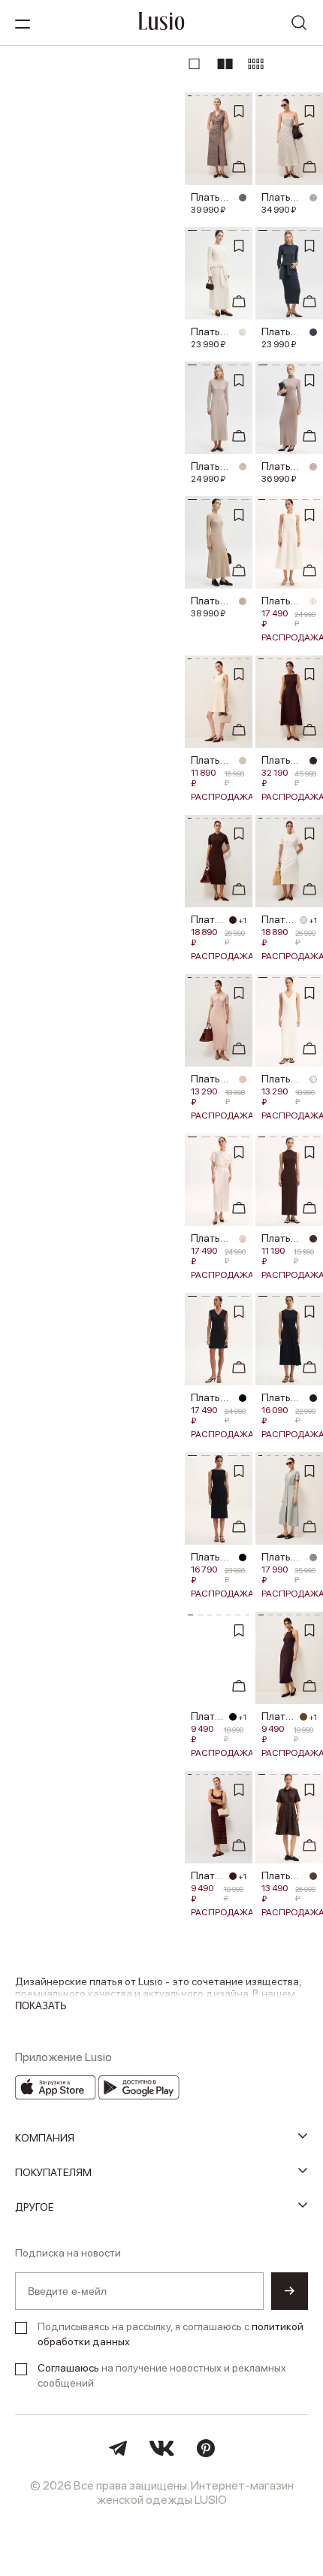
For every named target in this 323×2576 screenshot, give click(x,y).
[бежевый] (313, 467)
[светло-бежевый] (243, 601)
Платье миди (213, 1238)
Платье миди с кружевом (208, 1875)
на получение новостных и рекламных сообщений (162, 2375)
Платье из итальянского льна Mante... (283, 760)
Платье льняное (283, 1875)
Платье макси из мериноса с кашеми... (213, 466)
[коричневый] (243, 198)
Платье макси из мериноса (213, 331)
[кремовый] (313, 198)
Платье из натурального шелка (213, 197)
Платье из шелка (283, 1557)
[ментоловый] (313, 1557)
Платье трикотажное (283, 1238)
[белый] (303, 920)
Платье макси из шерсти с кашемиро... (283, 466)
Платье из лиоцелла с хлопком (213, 760)
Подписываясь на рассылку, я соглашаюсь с (171, 2334)
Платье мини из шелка (213, 1397)
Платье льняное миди (283, 601)
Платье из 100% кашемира (213, 601)
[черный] (243, 1398)
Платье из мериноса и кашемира (283, 331)
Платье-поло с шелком (208, 919)
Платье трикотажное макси (283, 1079)
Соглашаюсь (68, 2368)
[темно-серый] (313, 332)
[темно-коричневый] (313, 1239)
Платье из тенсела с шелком (213, 1079)
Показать (41, 2006)
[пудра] (243, 467)
